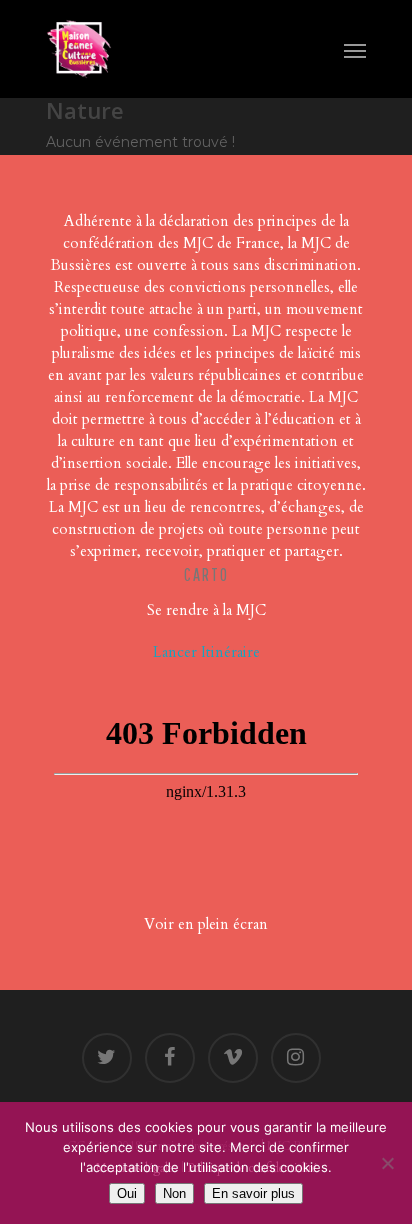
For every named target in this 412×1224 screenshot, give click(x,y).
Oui (127, 1193)
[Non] (387, 1163)
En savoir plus (253, 1193)
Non (174, 1193)
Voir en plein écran (206, 924)
